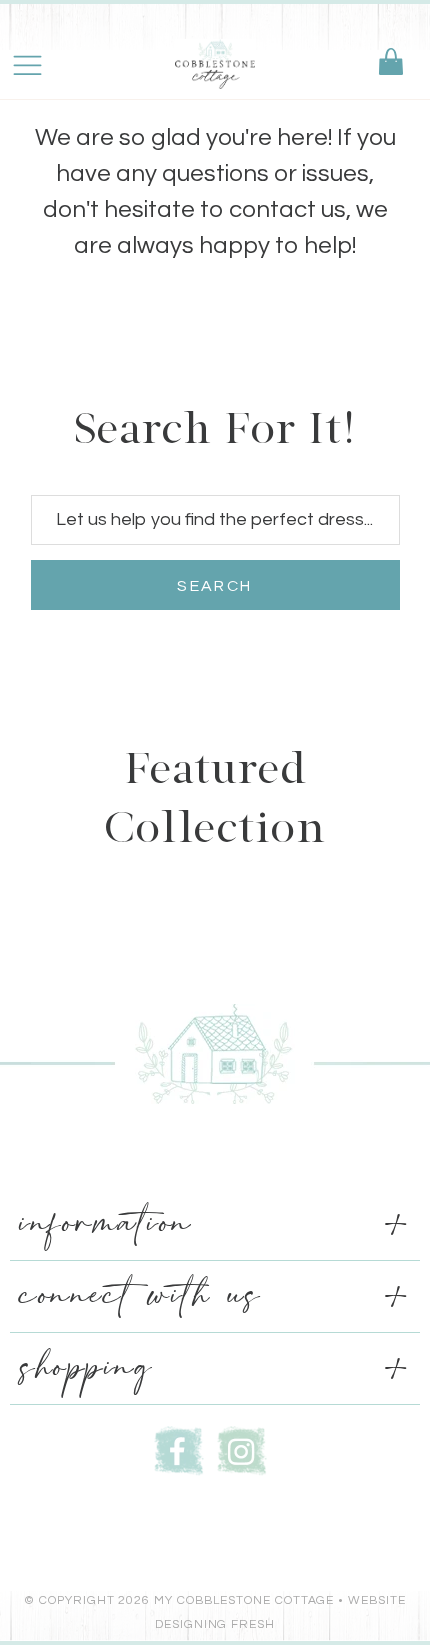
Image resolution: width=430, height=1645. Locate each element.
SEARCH (214, 586)
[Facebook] (179, 1448)
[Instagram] (242, 1448)
